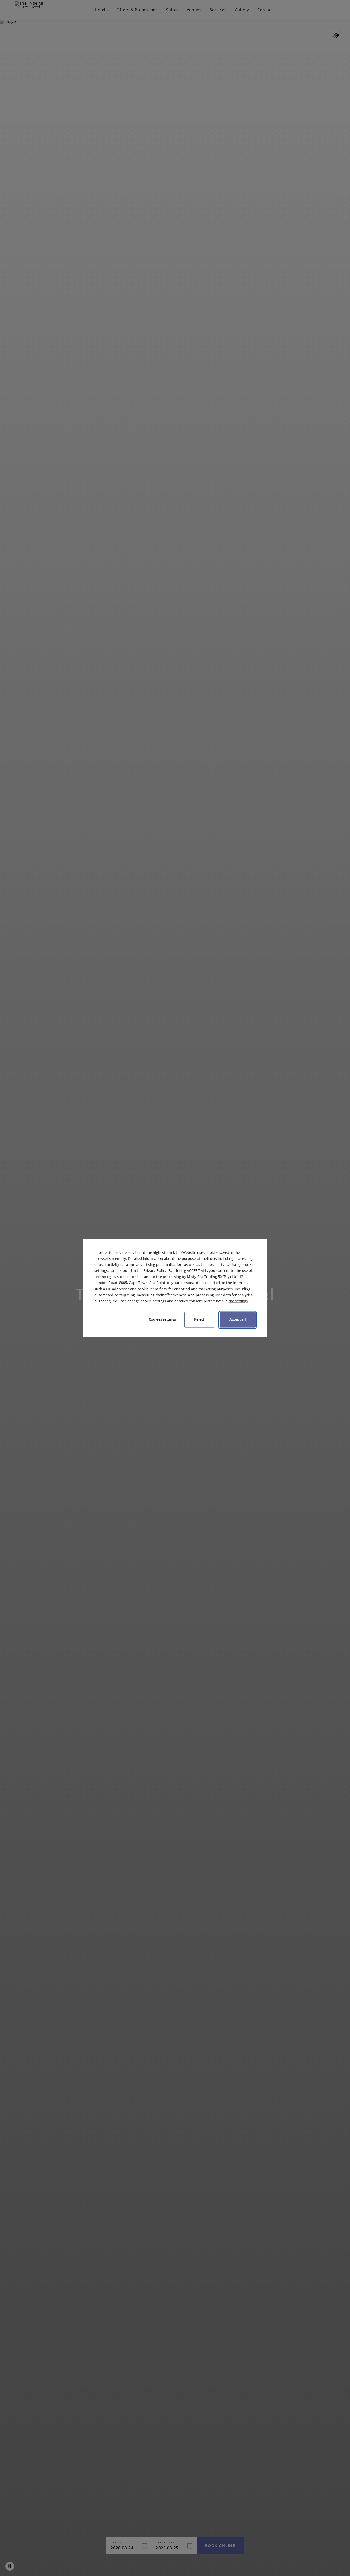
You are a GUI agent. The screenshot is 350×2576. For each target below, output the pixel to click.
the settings (238, 1301)
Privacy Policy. (155, 1270)
